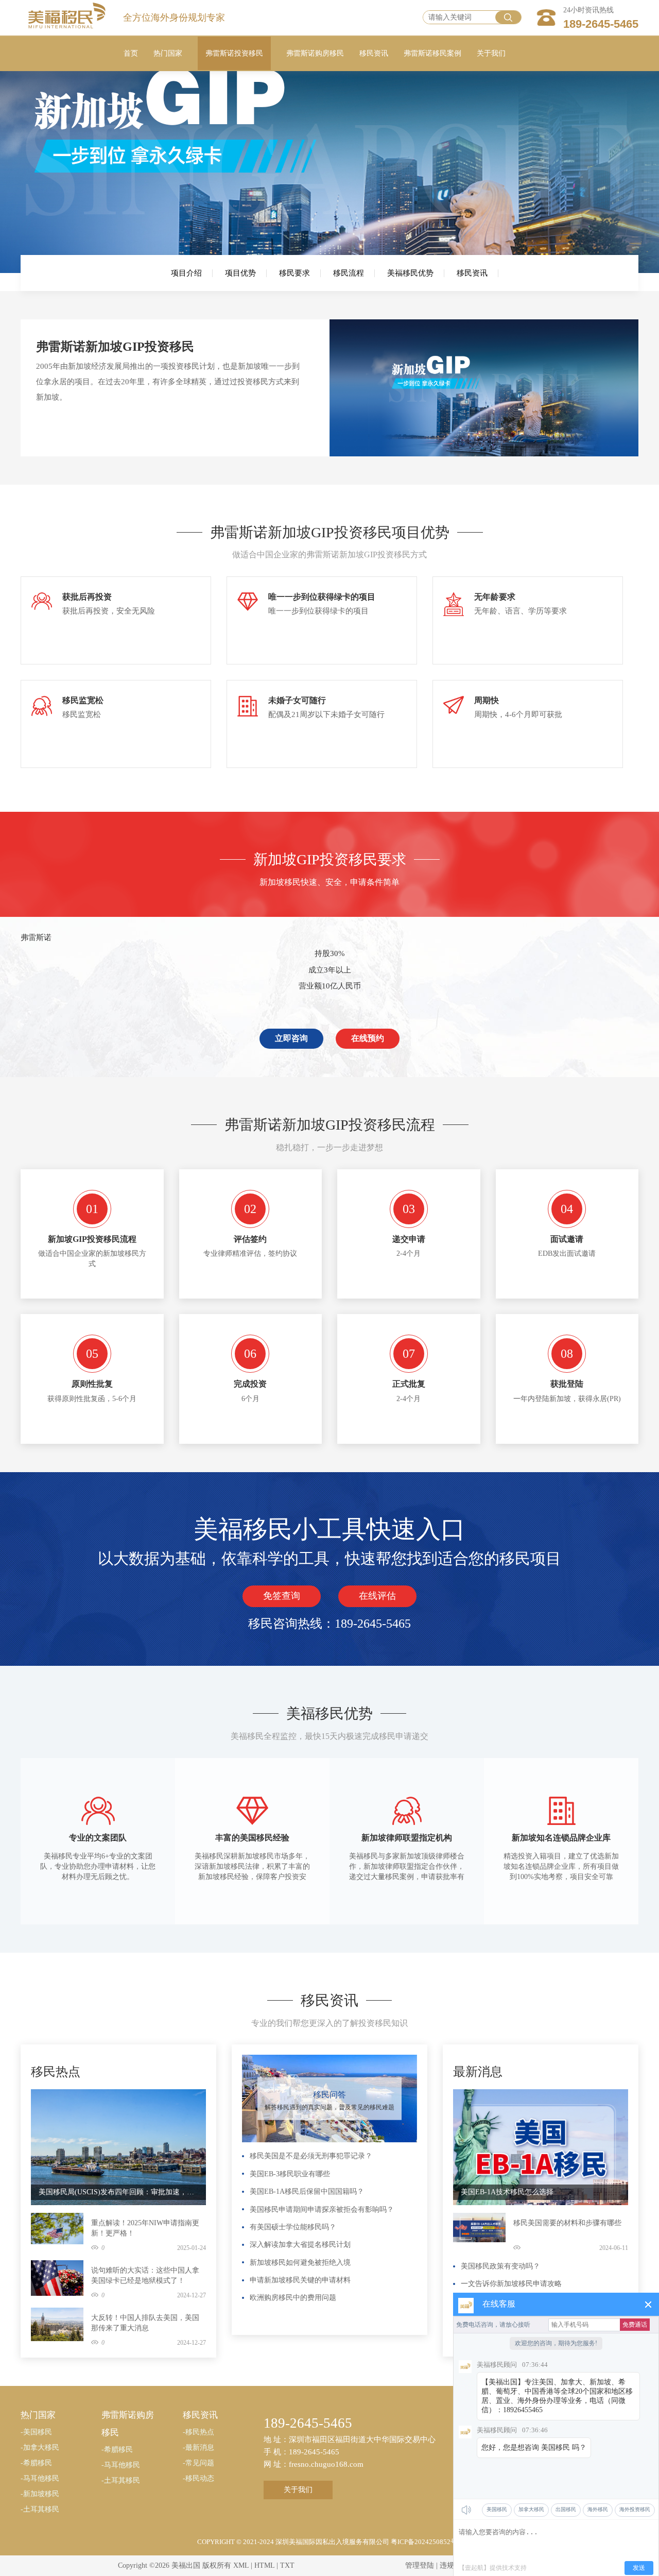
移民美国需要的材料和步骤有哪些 (567, 2223)
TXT (287, 2565)
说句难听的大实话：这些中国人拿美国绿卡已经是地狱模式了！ (145, 2275)
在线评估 (377, 1596)
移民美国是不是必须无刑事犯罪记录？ (311, 2156)
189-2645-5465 (601, 24)
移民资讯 (472, 273)
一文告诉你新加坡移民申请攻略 (511, 2284)
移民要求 (294, 273)
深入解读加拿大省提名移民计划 (300, 2245)
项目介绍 (186, 273)
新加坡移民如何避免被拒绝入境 (300, 2263)
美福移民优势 (410, 273)
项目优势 (240, 273)
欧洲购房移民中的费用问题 (293, 2298)
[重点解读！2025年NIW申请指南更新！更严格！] (57, 2228)
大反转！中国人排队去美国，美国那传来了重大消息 (145, 2323)
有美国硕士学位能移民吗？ (293, 2227)
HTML (264, 2565)
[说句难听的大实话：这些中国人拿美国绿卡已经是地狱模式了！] (57, 2278)
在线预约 (368, 1038)
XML (241, 2565)
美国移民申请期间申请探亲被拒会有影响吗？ (322, 2210)
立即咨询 (291, 1038)
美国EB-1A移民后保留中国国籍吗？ (307, 2191)
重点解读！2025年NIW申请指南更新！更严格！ (145, 2228)
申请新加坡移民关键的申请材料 (300, 2280)
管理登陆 (420, 2565)
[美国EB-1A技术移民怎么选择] (541, 2147)
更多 (195, 2060)
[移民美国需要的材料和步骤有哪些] (479, 2227)
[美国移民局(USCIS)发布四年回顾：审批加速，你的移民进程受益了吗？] (118, 2147)
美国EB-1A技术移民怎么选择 (507, 2192)
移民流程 (349, 273)
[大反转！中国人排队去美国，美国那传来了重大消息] (57, 2324)
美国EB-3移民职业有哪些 (290, 2174)
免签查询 (282, 1596)
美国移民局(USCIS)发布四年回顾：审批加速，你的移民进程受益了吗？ (118, 2192)
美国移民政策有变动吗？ (500, 2266)
